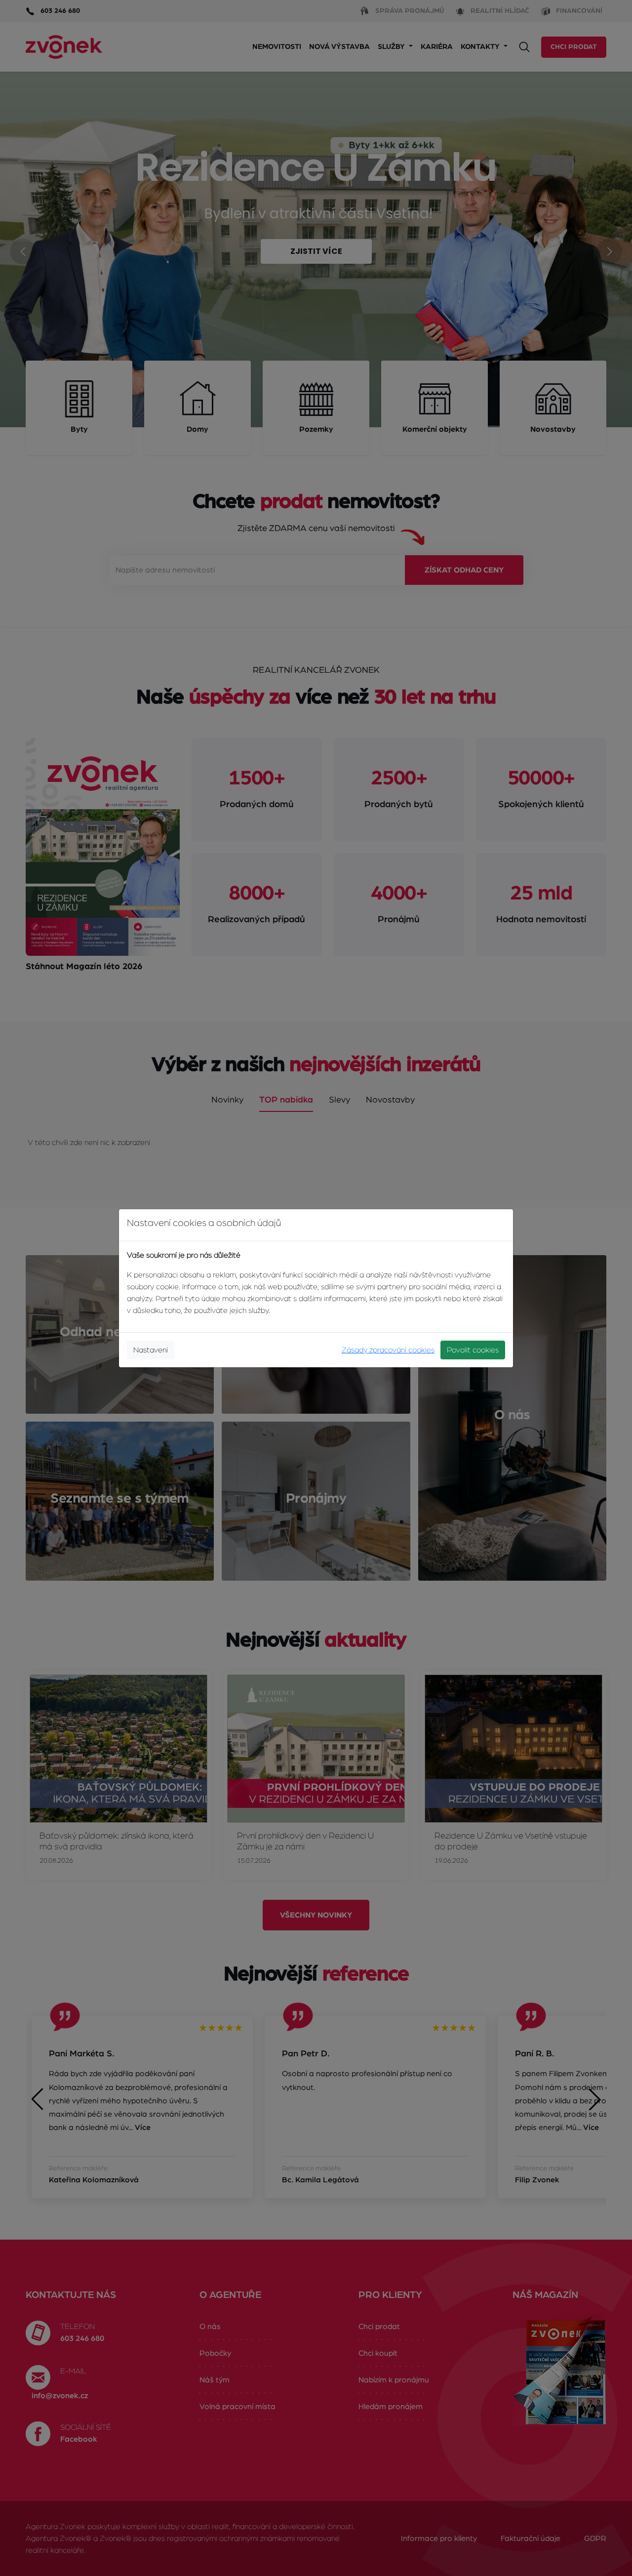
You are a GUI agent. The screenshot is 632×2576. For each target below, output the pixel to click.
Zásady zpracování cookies (388, 1350)
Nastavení (151, 1350)
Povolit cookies (473, 1350)
